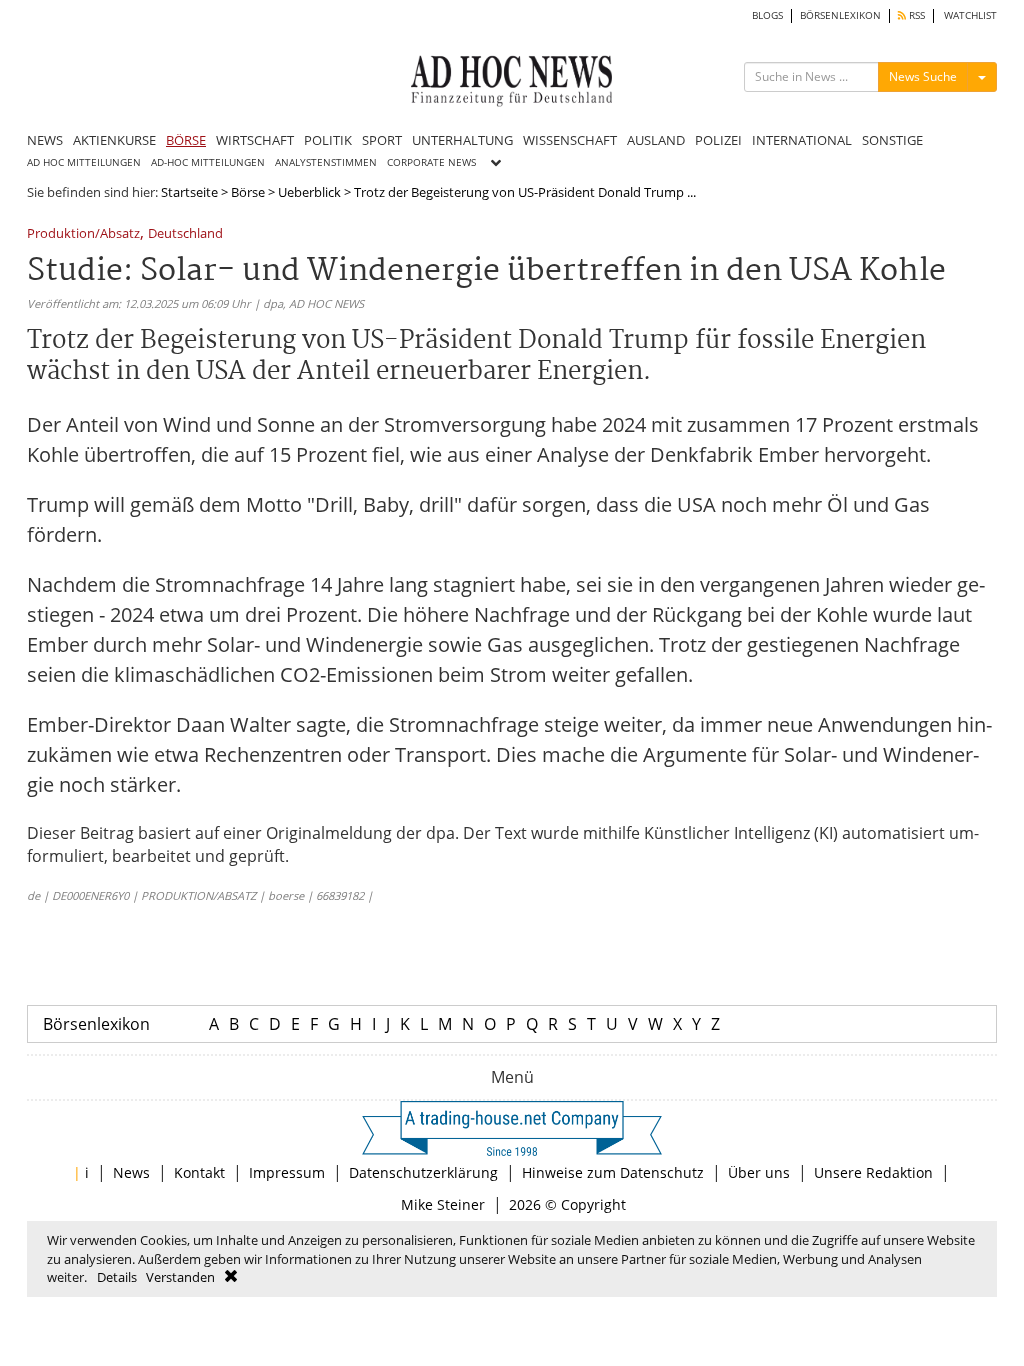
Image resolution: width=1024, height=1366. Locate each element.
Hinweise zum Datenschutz (613, 1172)
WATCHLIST (970, 15)
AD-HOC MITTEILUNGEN (208, 162)
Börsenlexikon (96, 1024)
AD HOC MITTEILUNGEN (84, 162)
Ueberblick (309, 192)
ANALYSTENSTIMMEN (326, 162)
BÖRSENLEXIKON (840, 15)
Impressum (287, 1172)
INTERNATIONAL (802, 140)
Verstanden (180, 1277)
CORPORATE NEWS (431, 162)
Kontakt (199, 1172)
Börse (248, 192)
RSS (915, 15)
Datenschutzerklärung (423, 1172)
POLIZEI (718, 140)
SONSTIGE (892, 140)
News (131, 1172)
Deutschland (185, 234)
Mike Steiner (443, 1204)
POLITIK (328, 140)
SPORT (382, 140)
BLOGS (767, 15)
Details (117, 1277)
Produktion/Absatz (83, 234)
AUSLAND (656, 140)
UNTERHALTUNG (462, 140)
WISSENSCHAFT (570, 140)
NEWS (45, 140)
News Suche (923, 76)
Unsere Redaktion (873, 1172)
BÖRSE (186, 140)
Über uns (759, 1172)
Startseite (189, 192)
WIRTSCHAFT (255, 140)
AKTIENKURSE (114, 140)
